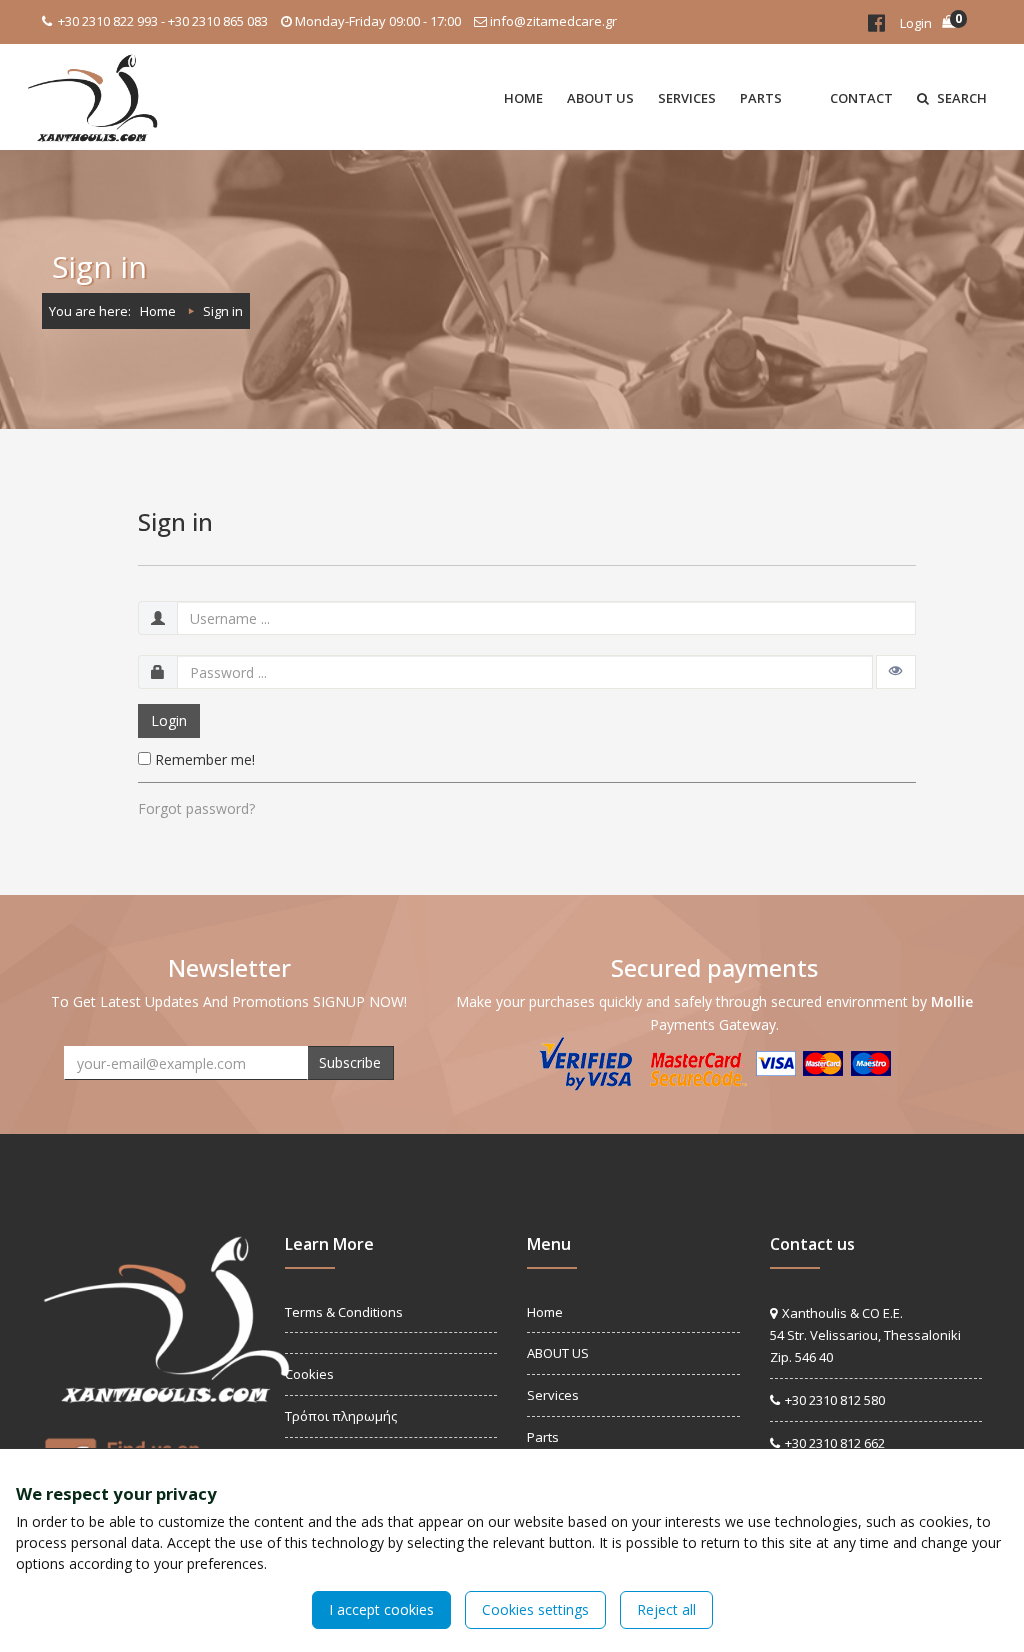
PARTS (761, 98)
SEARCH (960, 98)
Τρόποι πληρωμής (341, 1416)
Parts (543, 1437)
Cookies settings (535, 1609)
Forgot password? (196, 808)
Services (553, 1395)
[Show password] (896, 672)
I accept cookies (381, 1609)
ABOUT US (600, 98)
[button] (806, 97)
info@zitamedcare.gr (553, 21)
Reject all (666, 1609)
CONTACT (861, 98)
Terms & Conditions (344, 1312)
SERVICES (687, 98)
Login (916, 23)
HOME (523, 98)
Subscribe (350, 1062)
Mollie (952, 1001)
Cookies (309, 1374)
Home (158, 311)
